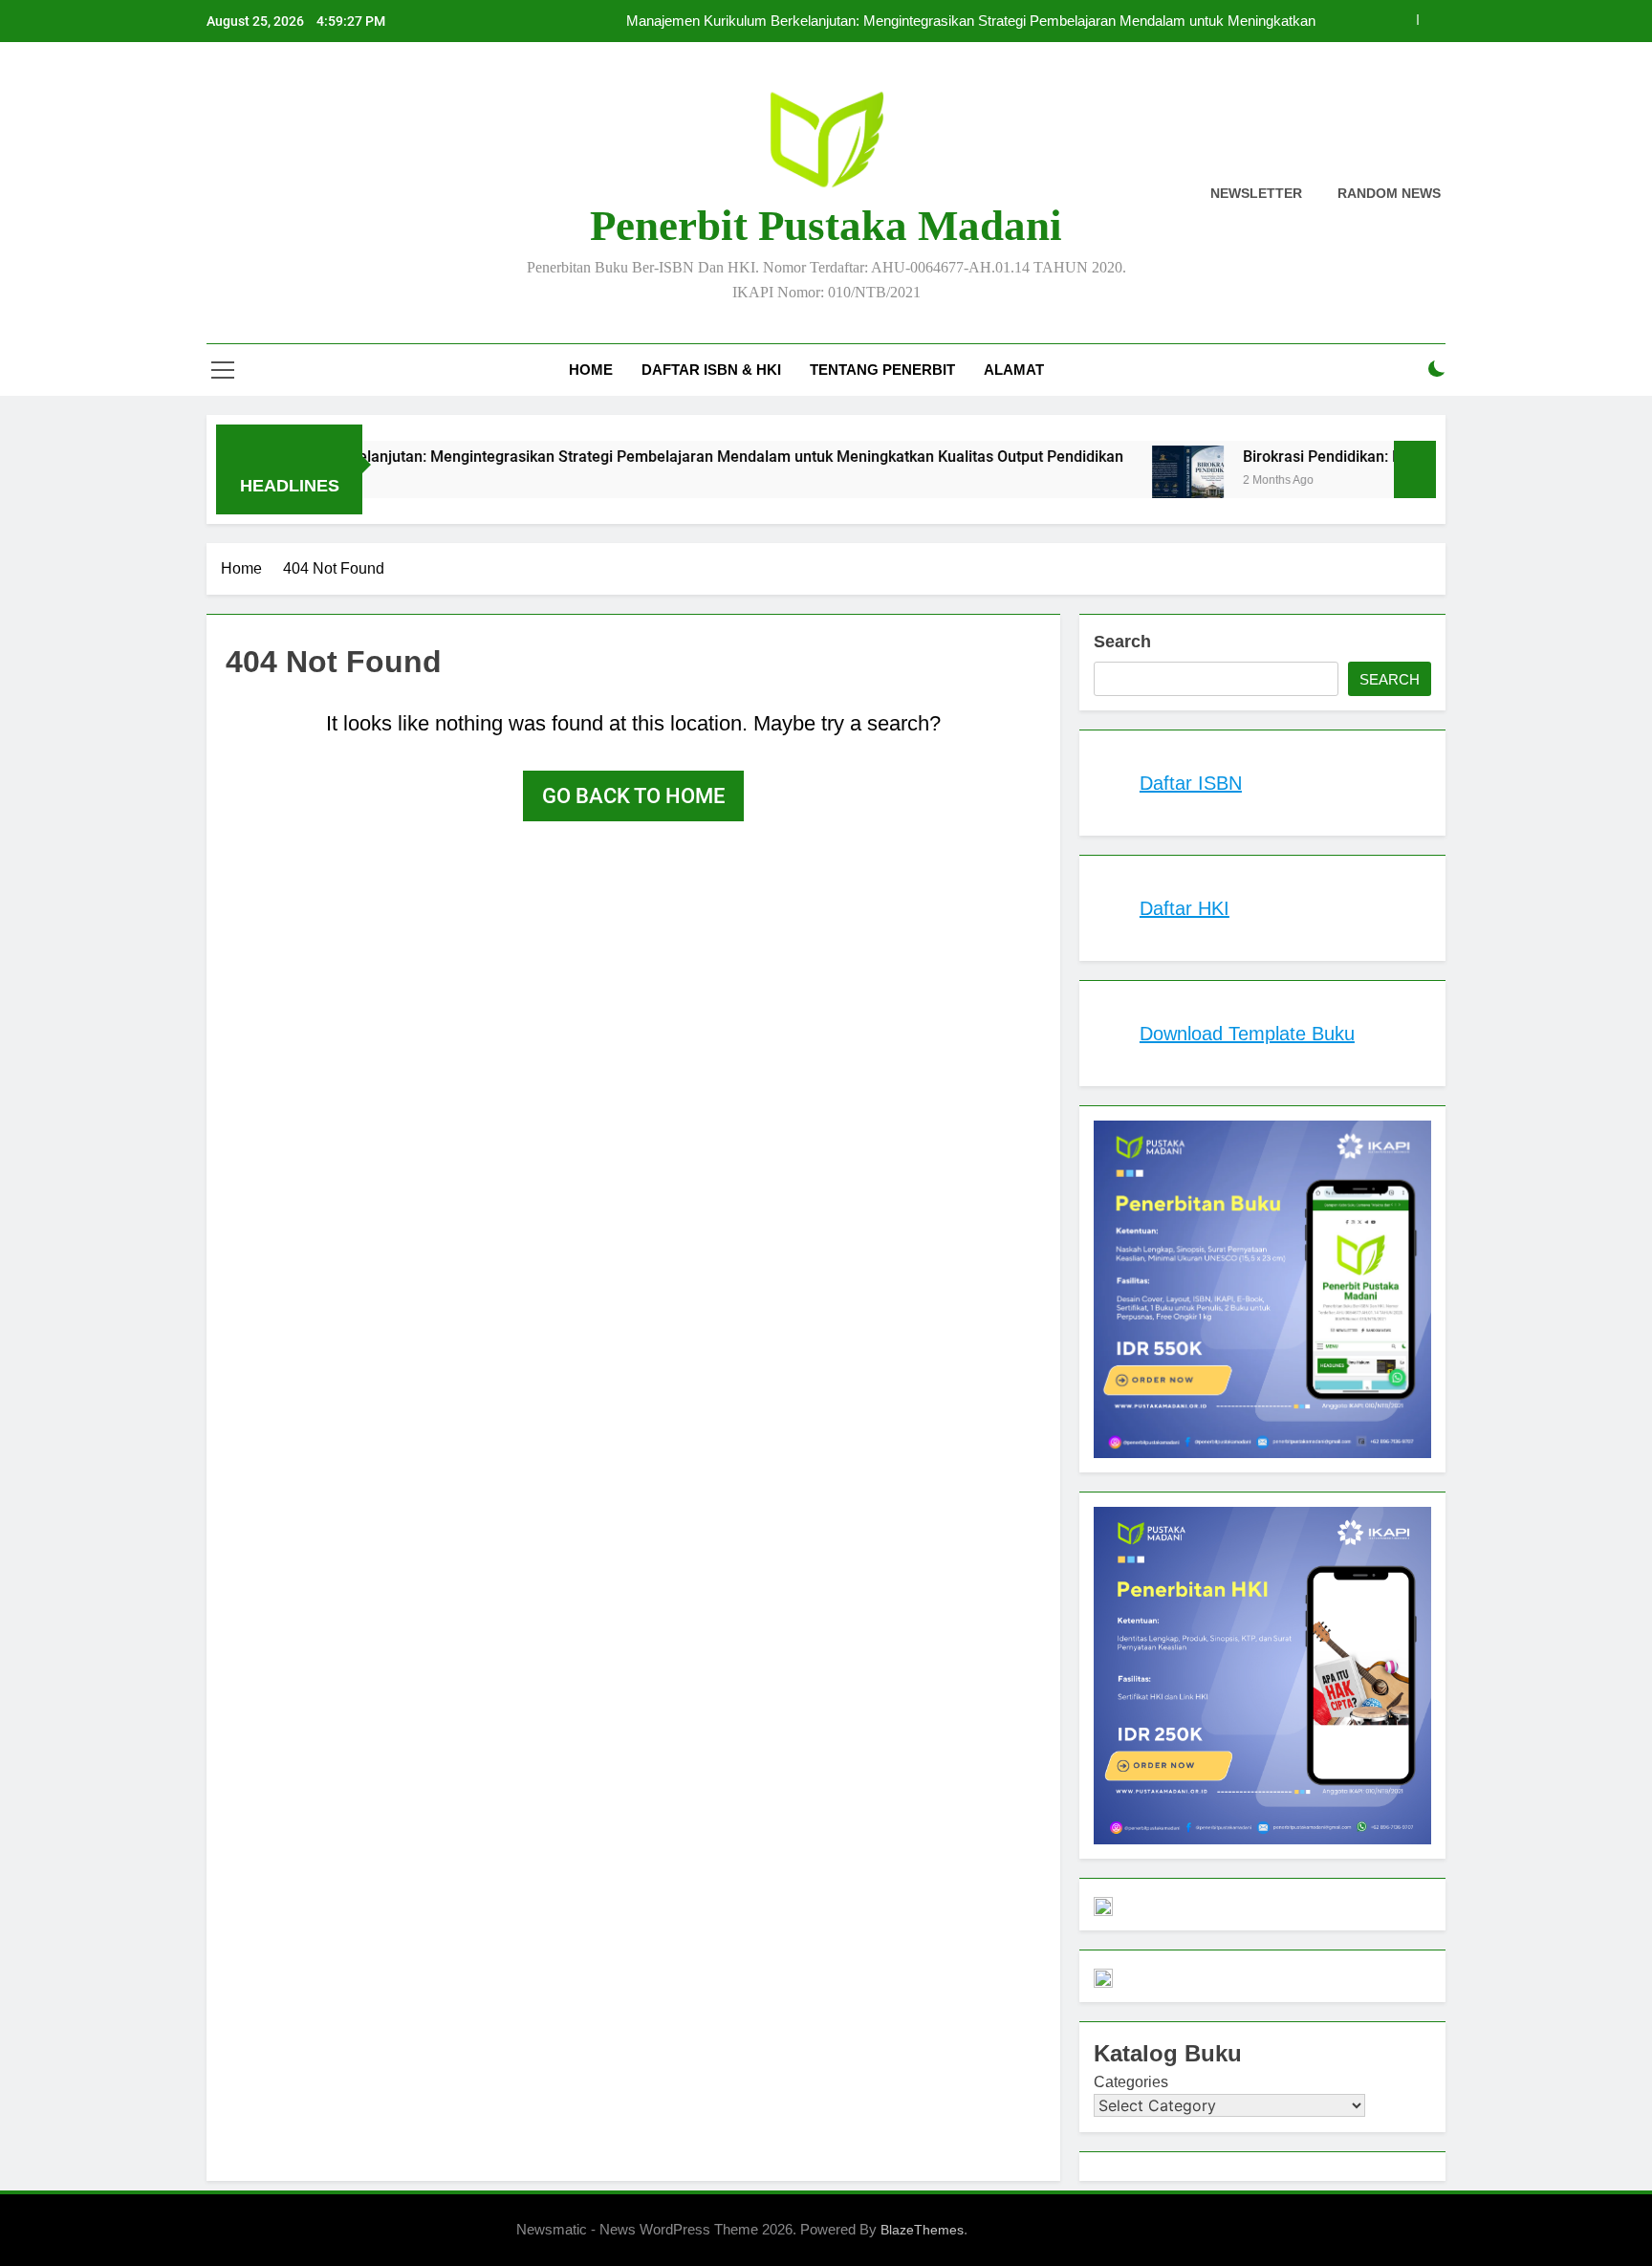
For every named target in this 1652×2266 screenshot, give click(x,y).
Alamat (1014, 370)
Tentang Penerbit (882, 370)
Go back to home (633, 796)
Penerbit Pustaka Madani (826, 226)
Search (1122, 642)
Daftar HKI (1185, 908)
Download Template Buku (1247, 1034)
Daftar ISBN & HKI (711, 370)
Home (591, 370)
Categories (1131, 2082)
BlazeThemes (922, 2230)
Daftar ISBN (1191, 783)
